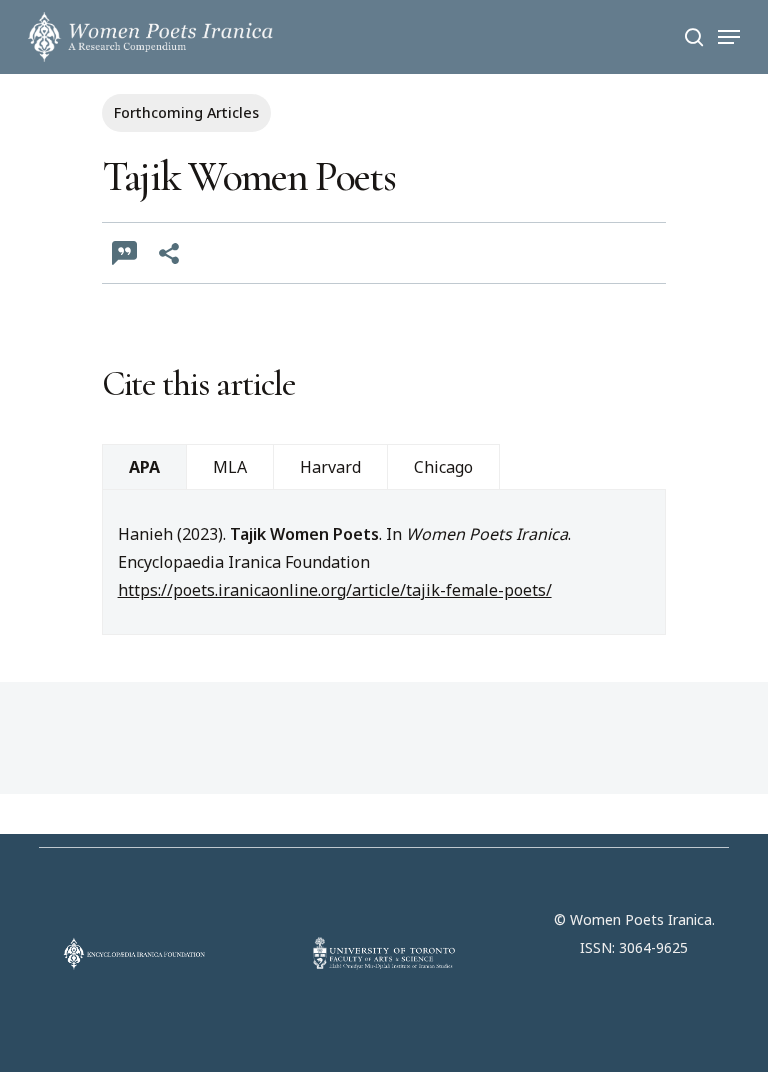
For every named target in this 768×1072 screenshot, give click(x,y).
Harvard (330, 467)
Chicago (443, 467)
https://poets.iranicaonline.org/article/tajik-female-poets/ (335, 590)
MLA (230, 467)
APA (144, 467)
